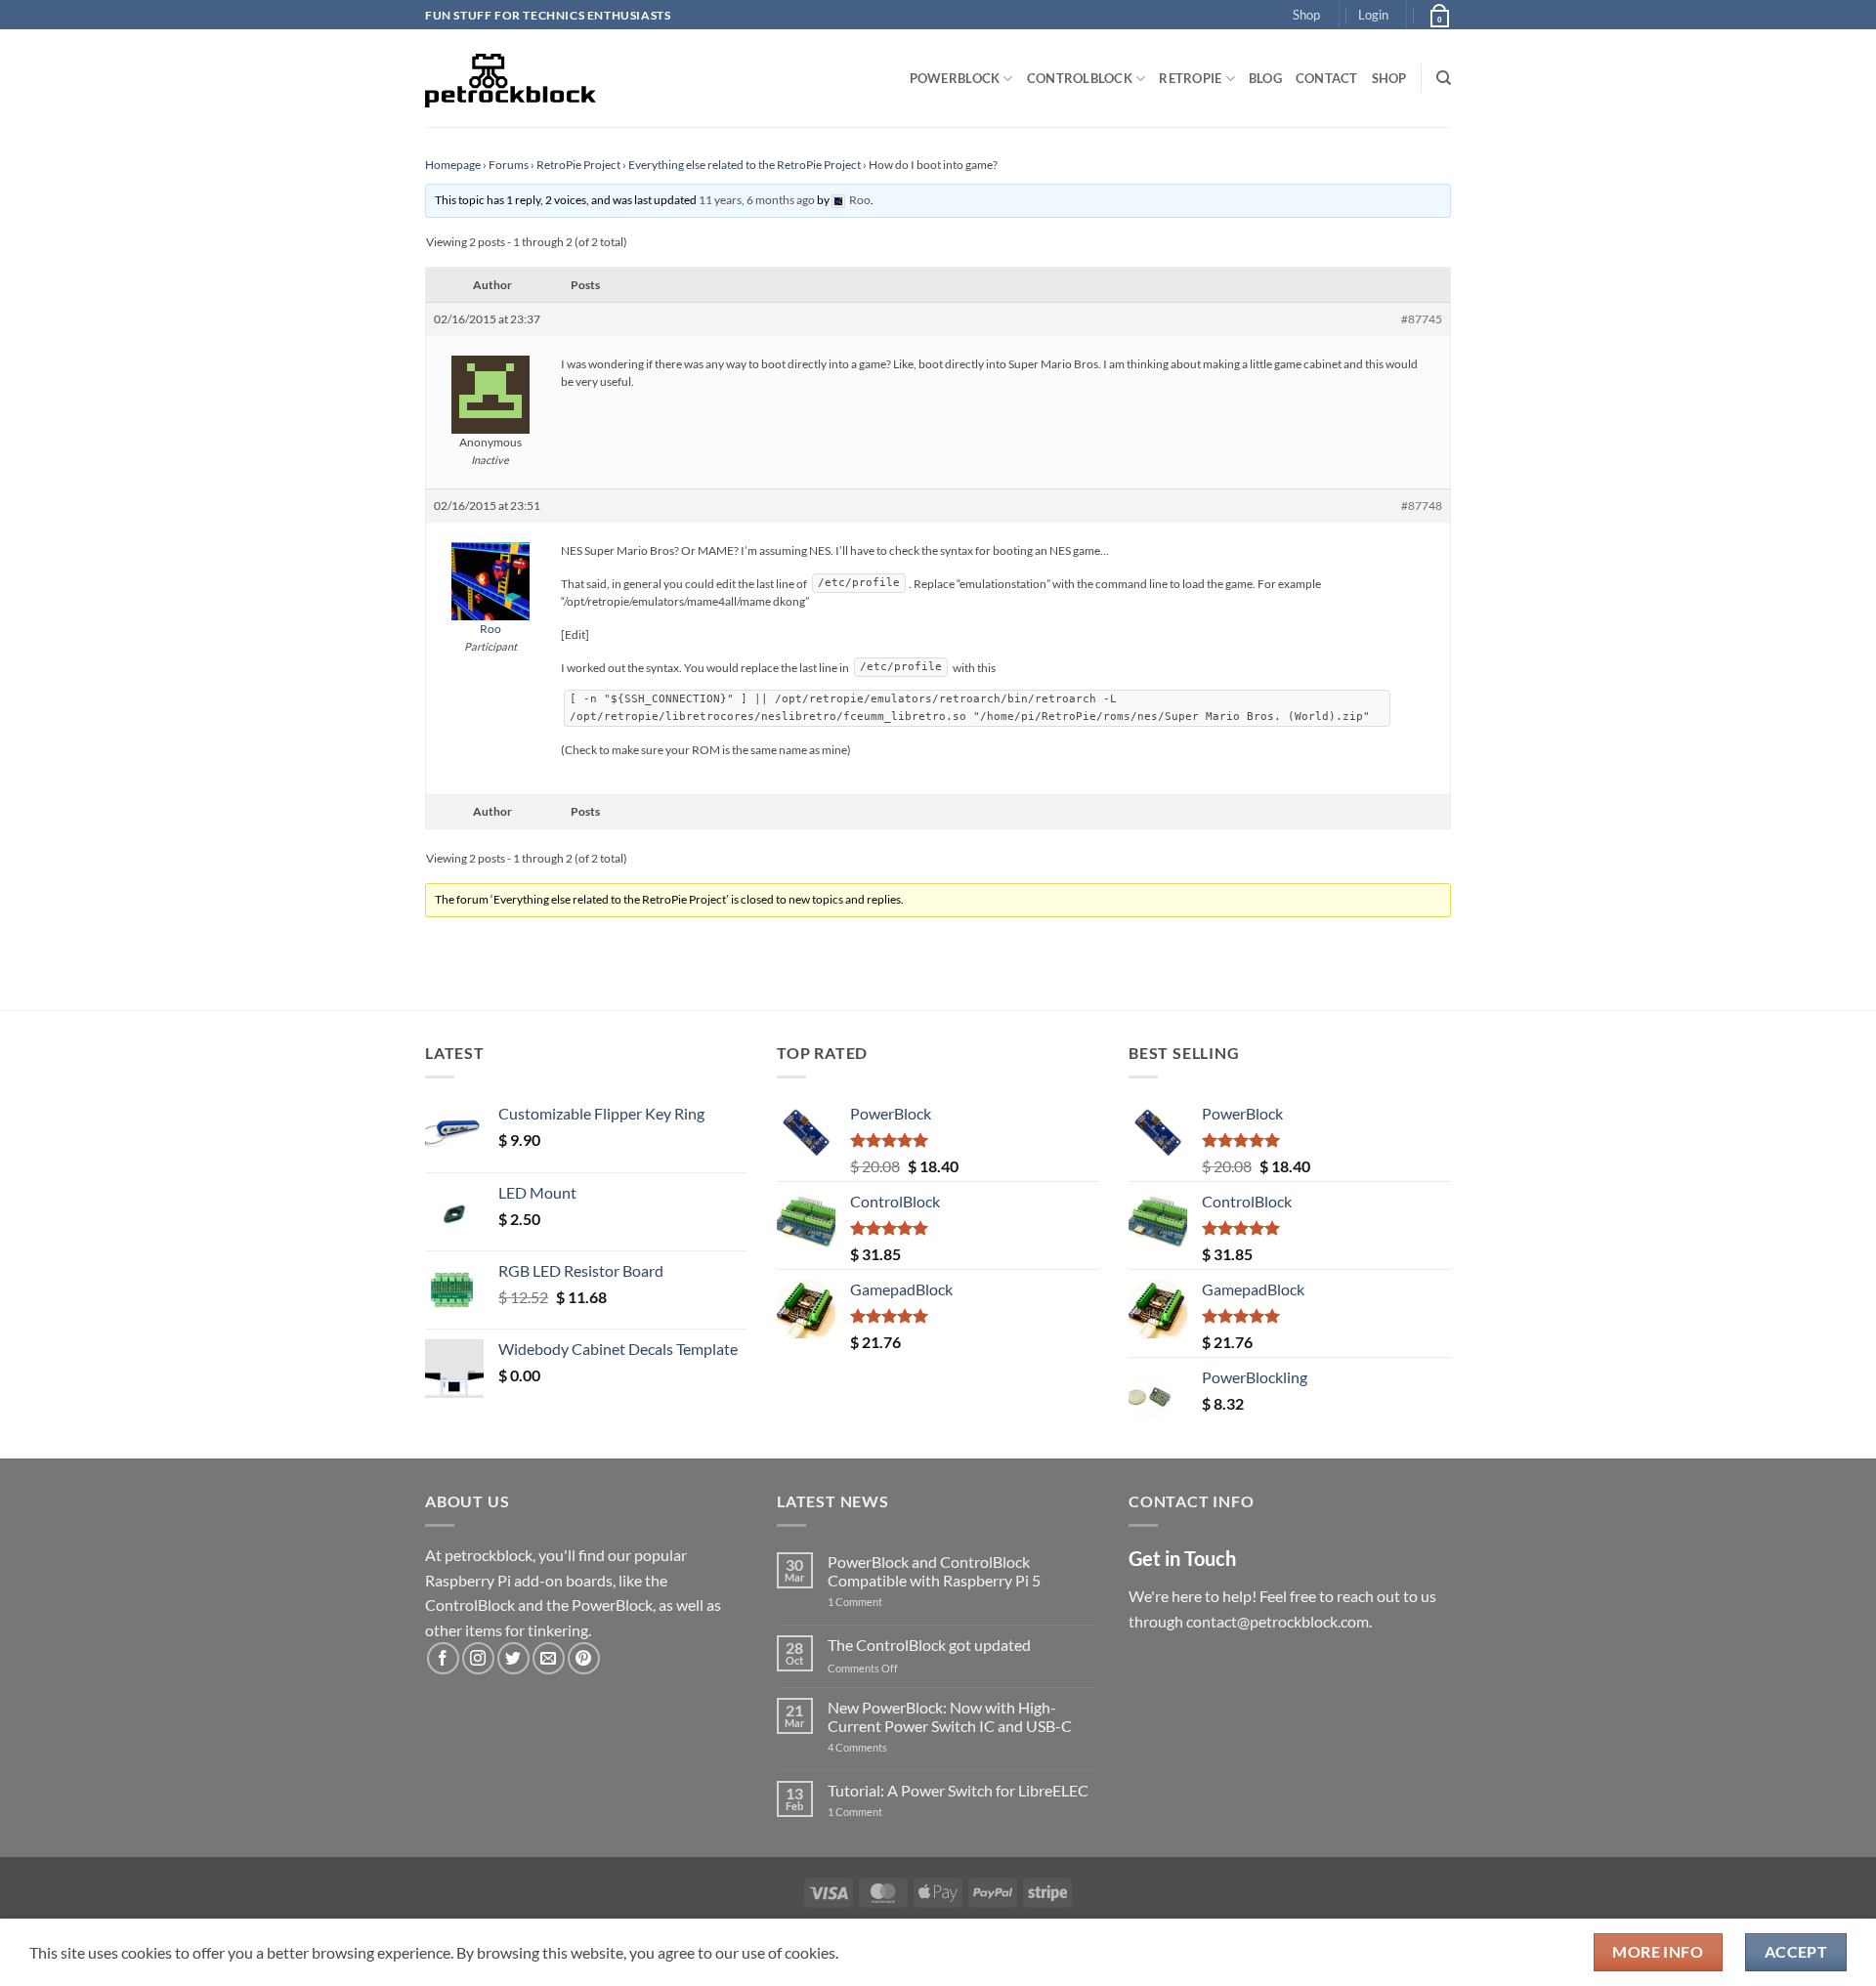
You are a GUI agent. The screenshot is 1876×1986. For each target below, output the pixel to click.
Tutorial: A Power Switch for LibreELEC (958, 1790)
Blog (1265, 78)
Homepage (453, 165)
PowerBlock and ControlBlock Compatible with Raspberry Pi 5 (934, 1571)
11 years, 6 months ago (757, 200)
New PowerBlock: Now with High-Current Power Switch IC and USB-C (950, 1716)
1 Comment (886, 1602)
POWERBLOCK (955, 78)
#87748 (1422, 506)
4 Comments (887, 1747)
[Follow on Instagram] (478, 1658)
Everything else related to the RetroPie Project (745, 165)
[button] (1373, 15)
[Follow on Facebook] (443, 1658)
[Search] (1444, 78)
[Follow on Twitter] (513, 1658)
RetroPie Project (578, 165)
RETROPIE (1190, 78)
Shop (1306, 15)
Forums (509, 165)
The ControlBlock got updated (929, 1645)
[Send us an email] (549, 1658)
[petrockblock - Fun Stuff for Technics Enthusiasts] (511, 78)
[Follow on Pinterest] (584, 1658)
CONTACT (1327, 78)
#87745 (1422, 319)
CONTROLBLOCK (1080, 78)
